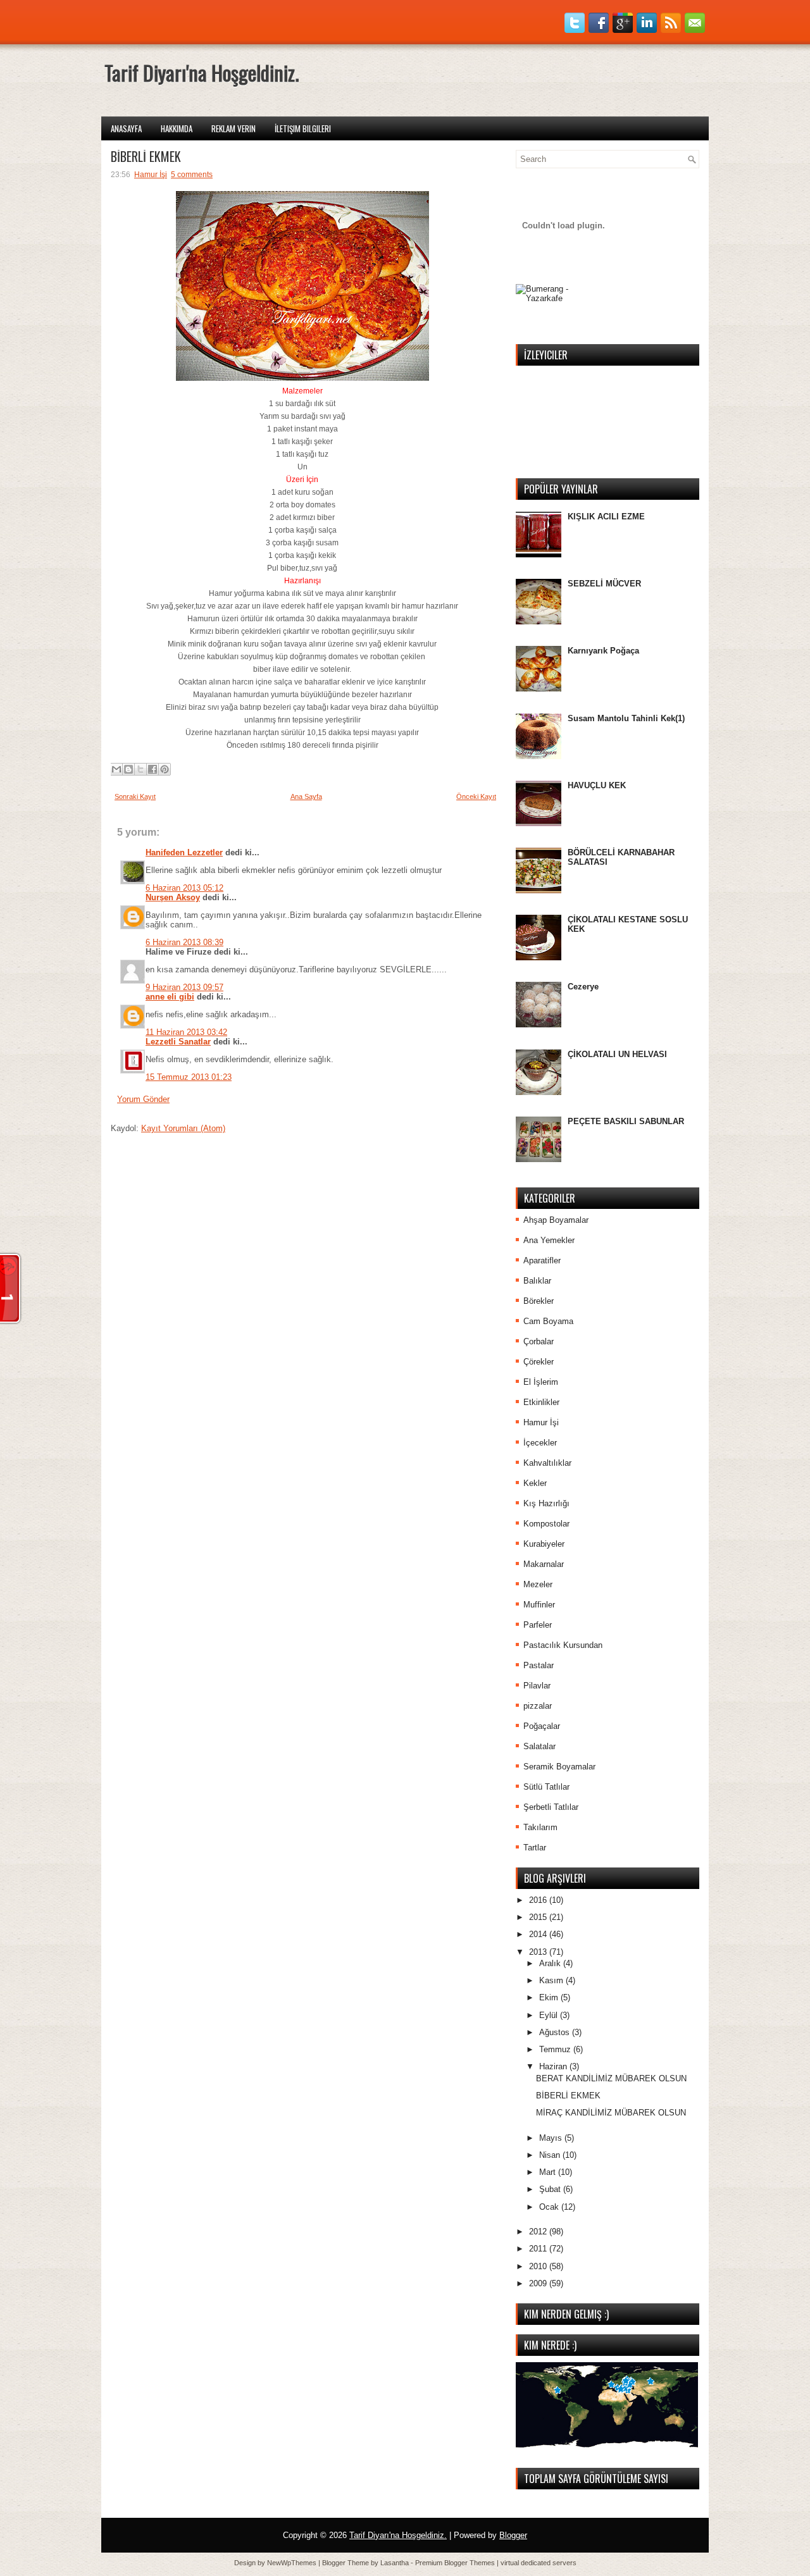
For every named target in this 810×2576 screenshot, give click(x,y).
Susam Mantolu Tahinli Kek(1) (626, 718)
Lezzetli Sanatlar (178, 1042)
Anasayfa (126, 128)
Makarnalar (544, 1564)
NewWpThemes (292, 2563)
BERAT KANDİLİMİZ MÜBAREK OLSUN (611, 2078)
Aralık (551, 1963)
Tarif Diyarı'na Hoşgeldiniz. (398, 2535)
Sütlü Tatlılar (546, 1787)
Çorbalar (539, 1341)
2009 (539, 2283)
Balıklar (537, 1281)
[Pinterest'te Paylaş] (165, 769)
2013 (539, 1952)
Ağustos (556, 2032)
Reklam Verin (234, 128)
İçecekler (540, 1443)
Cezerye (583, 987)
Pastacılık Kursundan (563, 1645)
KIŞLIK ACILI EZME (606, 517)
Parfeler (538, 1625)
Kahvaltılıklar (547, 1463)
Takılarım (540, 1827)
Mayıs (552, 2138)
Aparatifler (542, 1260)
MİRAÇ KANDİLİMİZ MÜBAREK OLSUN (611, 2113)
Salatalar (539, 1746)
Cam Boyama (548, 1321)
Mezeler (538, 1584)
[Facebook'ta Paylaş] (153, 769)
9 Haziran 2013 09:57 (184, 987)
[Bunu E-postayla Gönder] (116, 769)
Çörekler (539, 1362)
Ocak (550, 2207)
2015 (539, 1917)
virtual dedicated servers (539, 2563)
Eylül (550, 2015)
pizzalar (538, 1706)
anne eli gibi (170, 997)
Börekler (539, 1301)
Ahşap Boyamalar (556, 1220)
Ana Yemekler (549, 1240)
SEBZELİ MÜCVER (604, 584)
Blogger (513, 2535)
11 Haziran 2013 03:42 (186, 1032)
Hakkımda (177, 128)
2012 (539, 2232)
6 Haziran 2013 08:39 (184, 942)
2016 (539, 1900)
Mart (549, 2172)
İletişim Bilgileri (303, 128)
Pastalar (539, 1665)
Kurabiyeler (544, 1544)
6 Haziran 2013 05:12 (184, 888)
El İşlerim (541, 1382)
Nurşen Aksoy (173, 897)
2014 (539, 1934)
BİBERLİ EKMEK (568, 2096)
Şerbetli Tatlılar (551, 1807)
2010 (539, 2266)
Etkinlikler (541, 1402)
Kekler (535, 1483)
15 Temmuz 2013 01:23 (189, 1077)
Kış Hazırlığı (546, 1503)
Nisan (551, 2155)
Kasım (552, 1980)
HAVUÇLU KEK (597, 785)
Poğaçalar (542, 1726)
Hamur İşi (541, 1422)
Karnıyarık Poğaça (603, 651)
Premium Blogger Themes (455, 2563)
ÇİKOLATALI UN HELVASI (617, 1054)
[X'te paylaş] (140, 769)
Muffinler (539, 1605)
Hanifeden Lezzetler (184, 852)
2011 (539, 2249)
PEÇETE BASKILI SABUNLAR (626, 1121)
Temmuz (556, 2049)
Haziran (554, 2066)
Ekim (550, 1997)
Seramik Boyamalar (559, 1767)
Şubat (551, 2189)
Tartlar (535, 1848)
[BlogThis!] (128, 769)
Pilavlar (537, 1686)
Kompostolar (546, 1524)
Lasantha (395, 2563)
